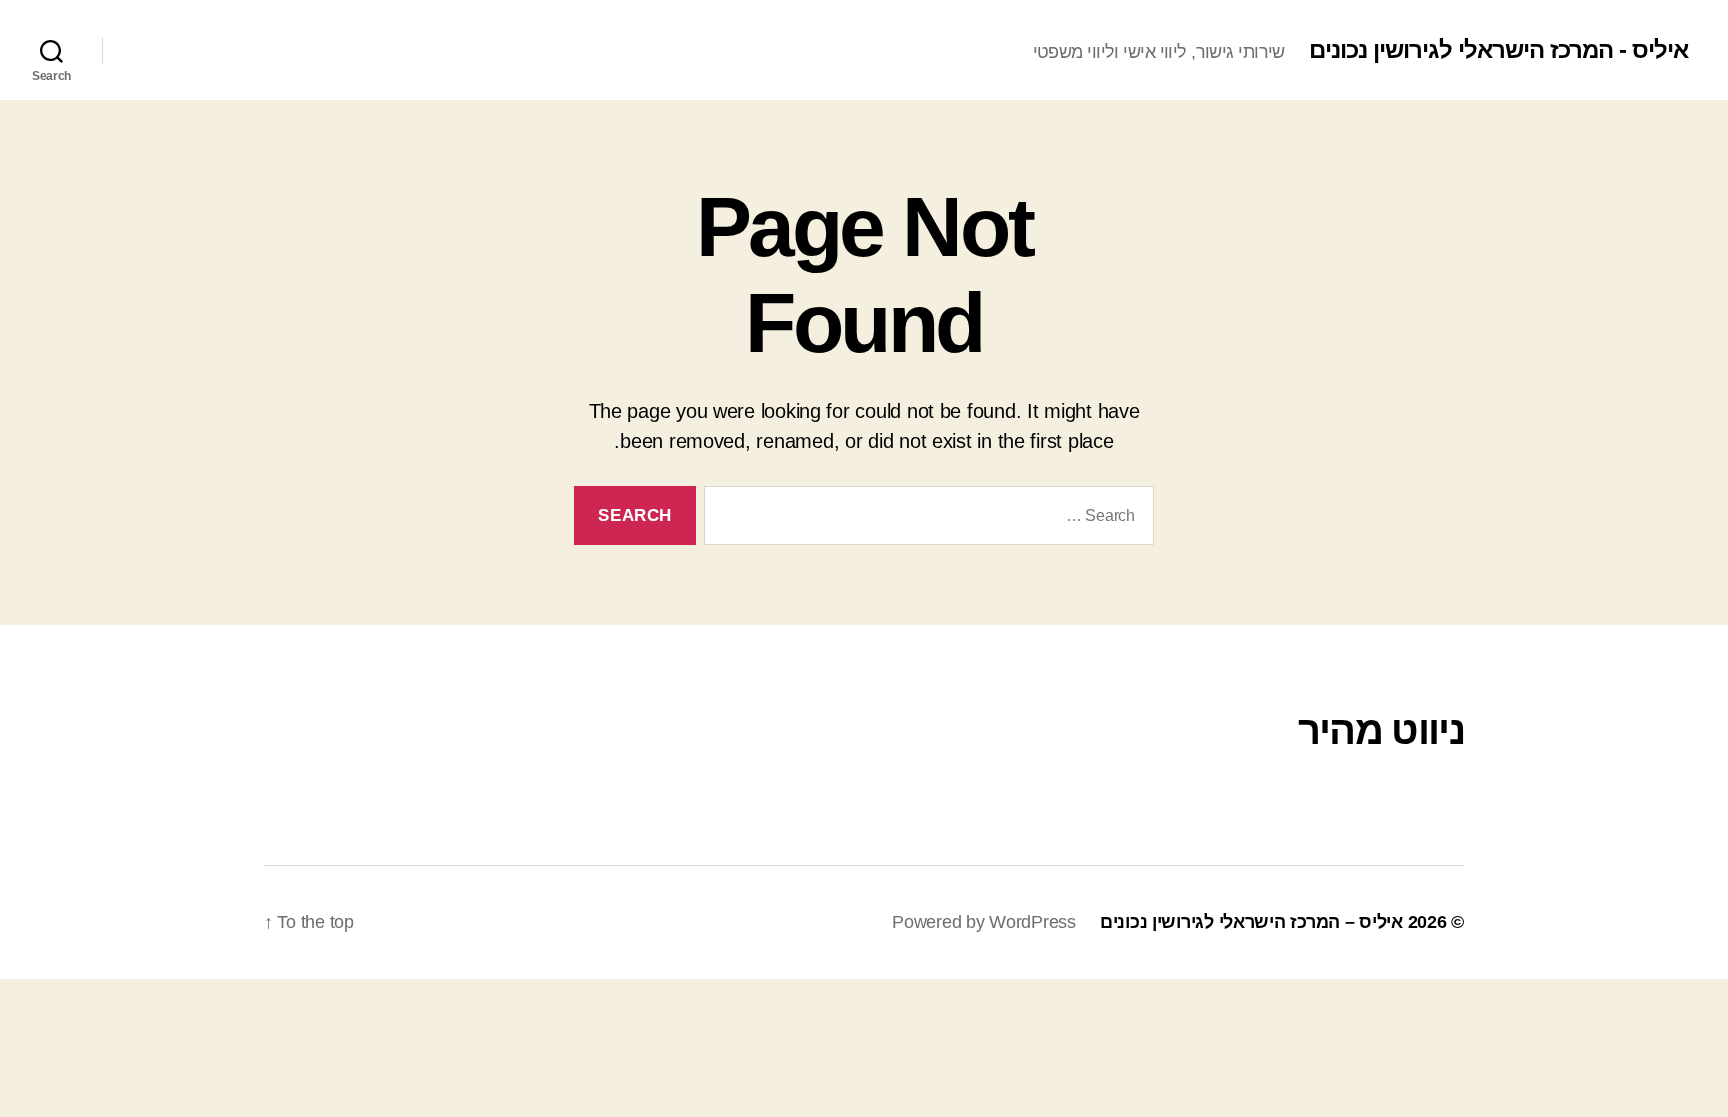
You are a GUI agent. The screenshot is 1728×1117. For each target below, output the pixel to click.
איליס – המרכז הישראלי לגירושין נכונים (1251, 922)
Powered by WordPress (984, 922)
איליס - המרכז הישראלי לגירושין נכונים (1498, 50)
